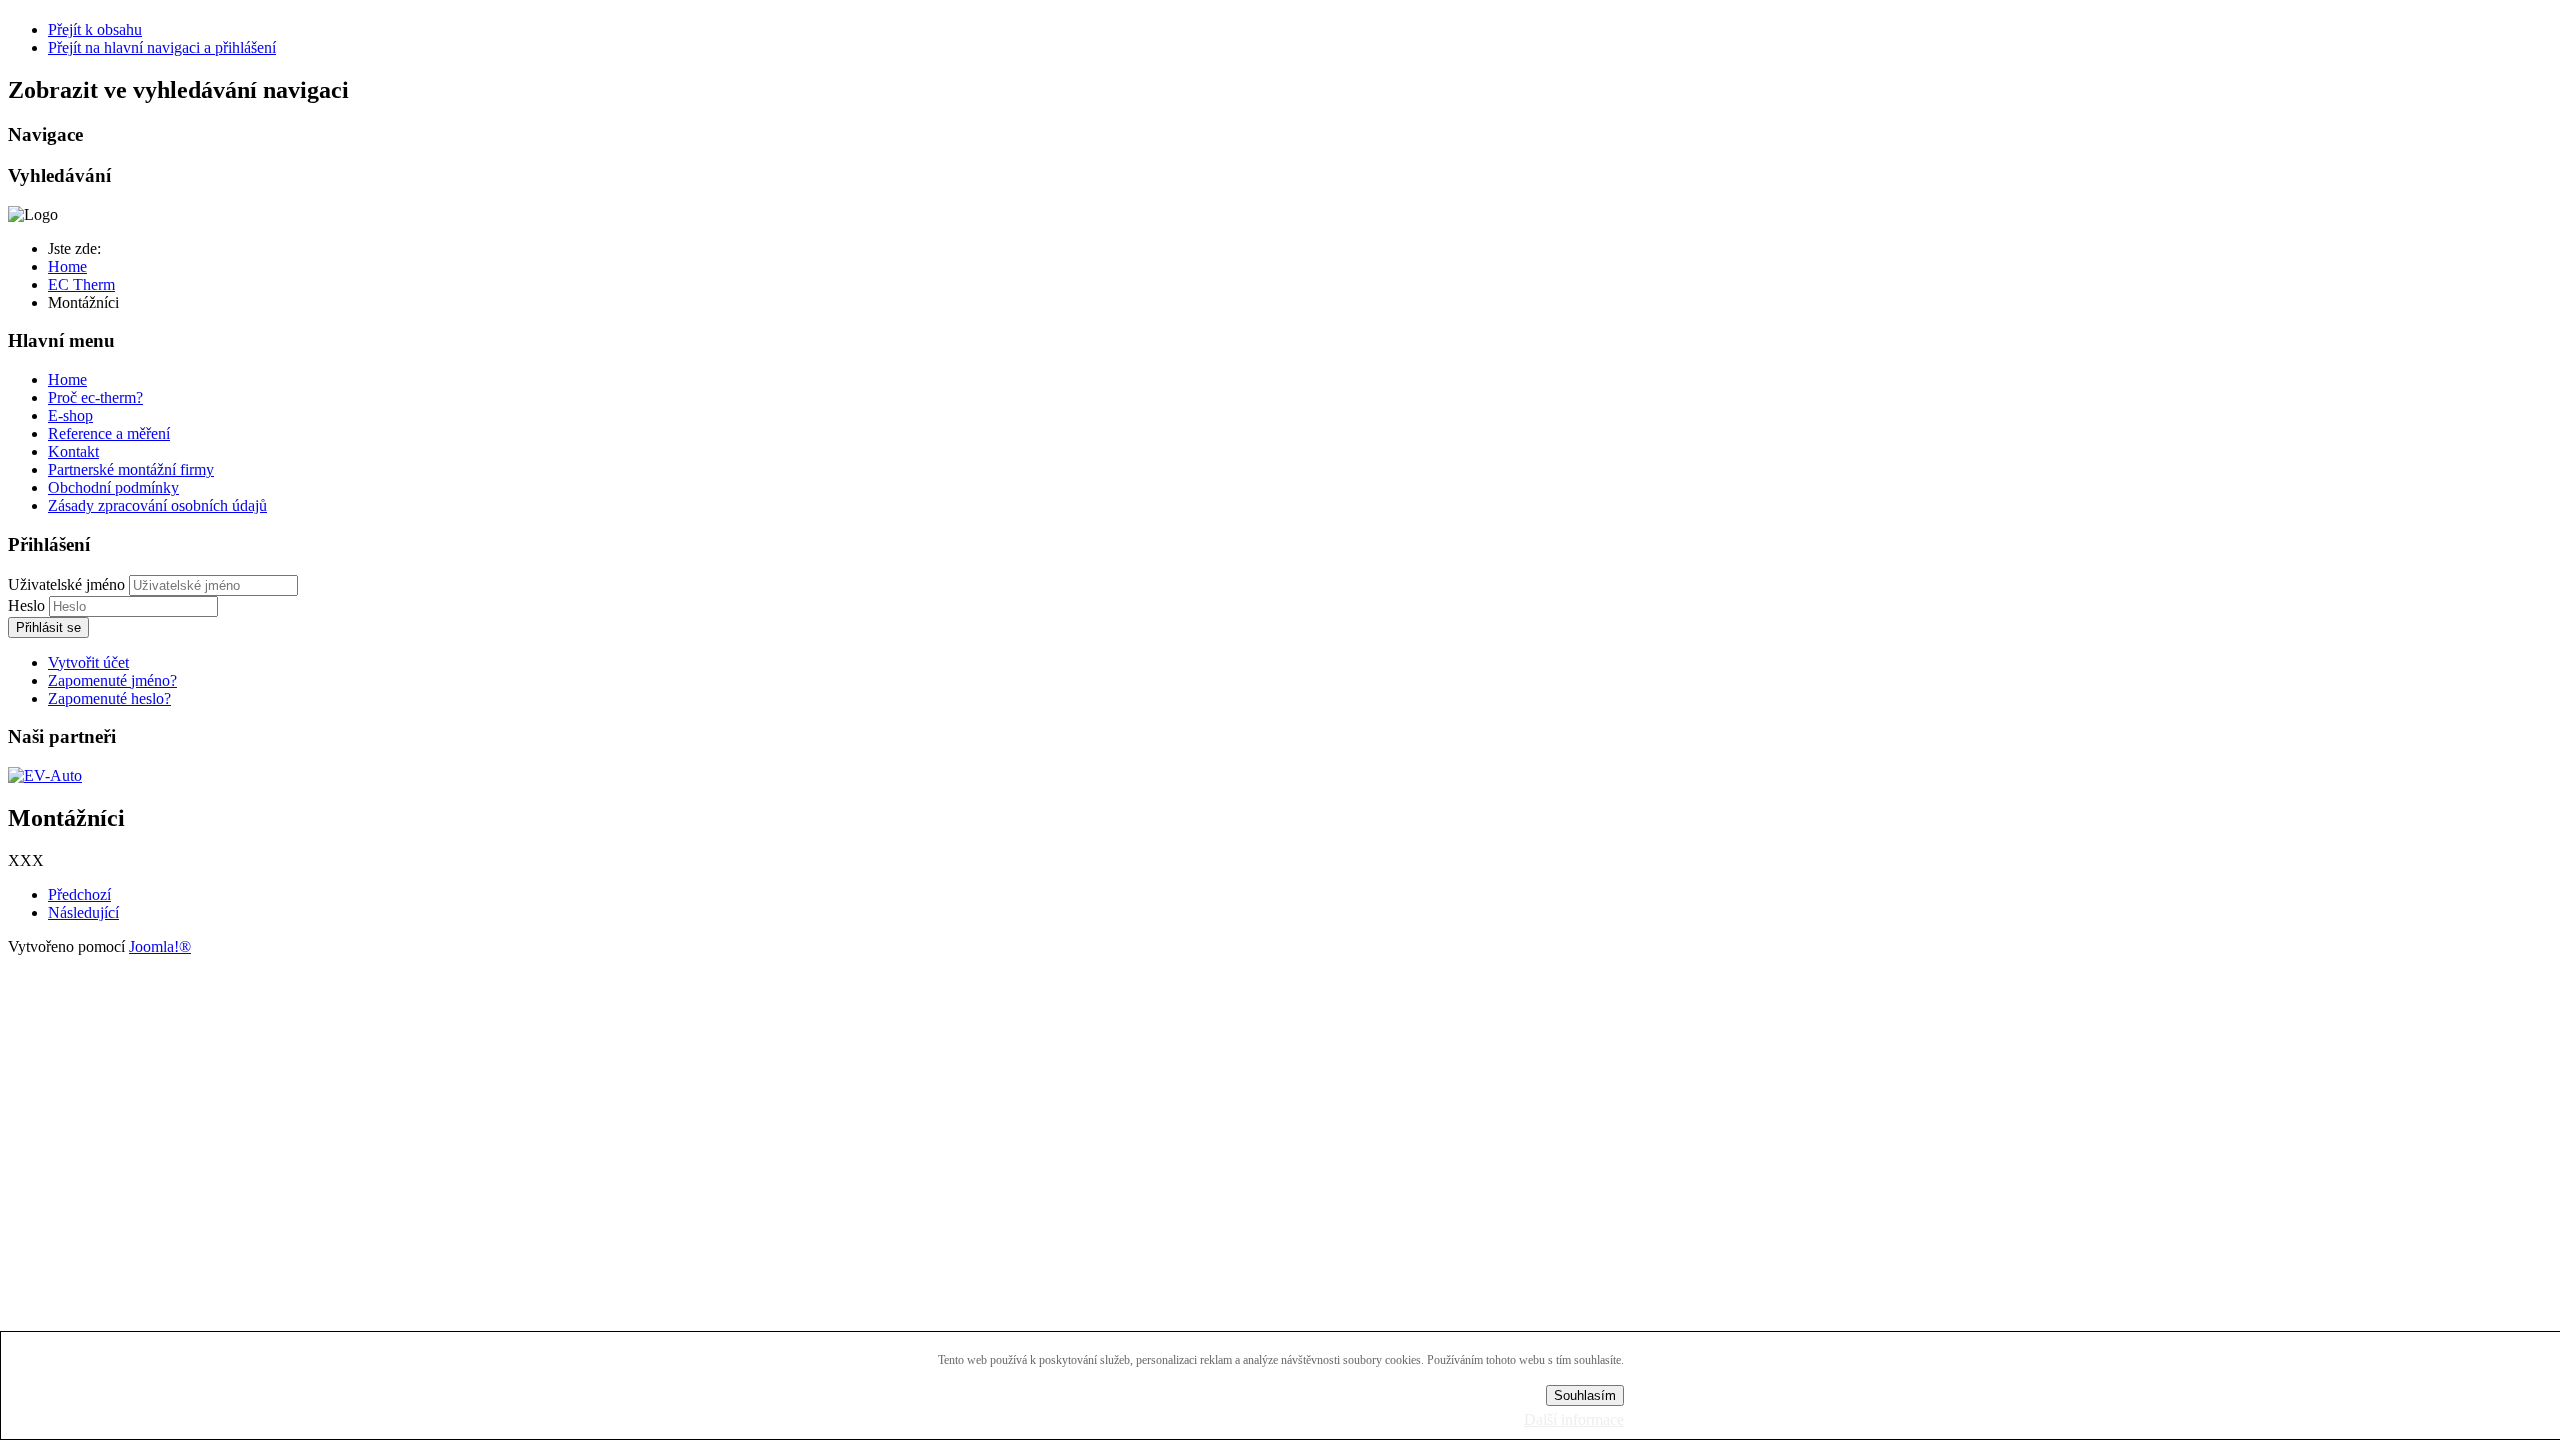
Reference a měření (109, 433)
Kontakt (73, 451)
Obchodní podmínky (113, 487)
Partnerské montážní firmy (131, 469)
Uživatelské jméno (66, 584)
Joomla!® (160, 946)
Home (67, 379)
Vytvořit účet (88, 662)
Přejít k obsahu (95, 29)
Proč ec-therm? (95, 397)
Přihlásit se (48, 627)
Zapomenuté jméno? (112, 680)
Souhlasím (1585, 1395)
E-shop (70, 415)
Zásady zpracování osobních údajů (157, 505)
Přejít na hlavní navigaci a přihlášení (162, 47)
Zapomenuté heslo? (109, 698)
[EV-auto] (45, 775)
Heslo (28, 605)
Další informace (1574, 1419)
